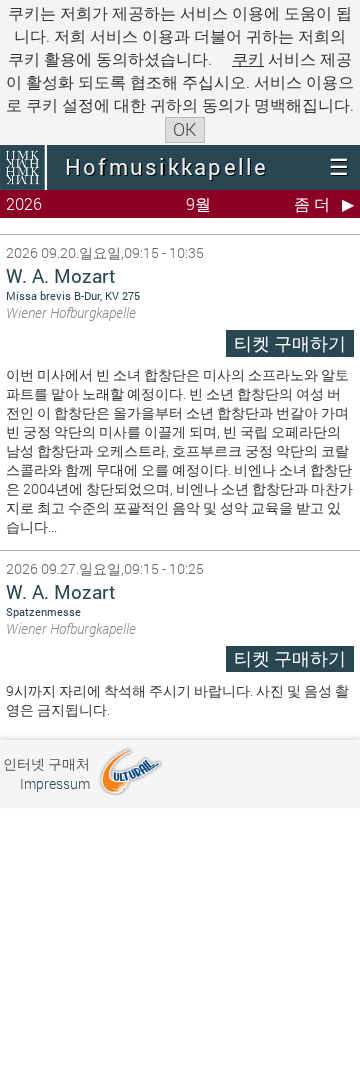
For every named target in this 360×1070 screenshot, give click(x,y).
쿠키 (248, 58)
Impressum (55, 783)
